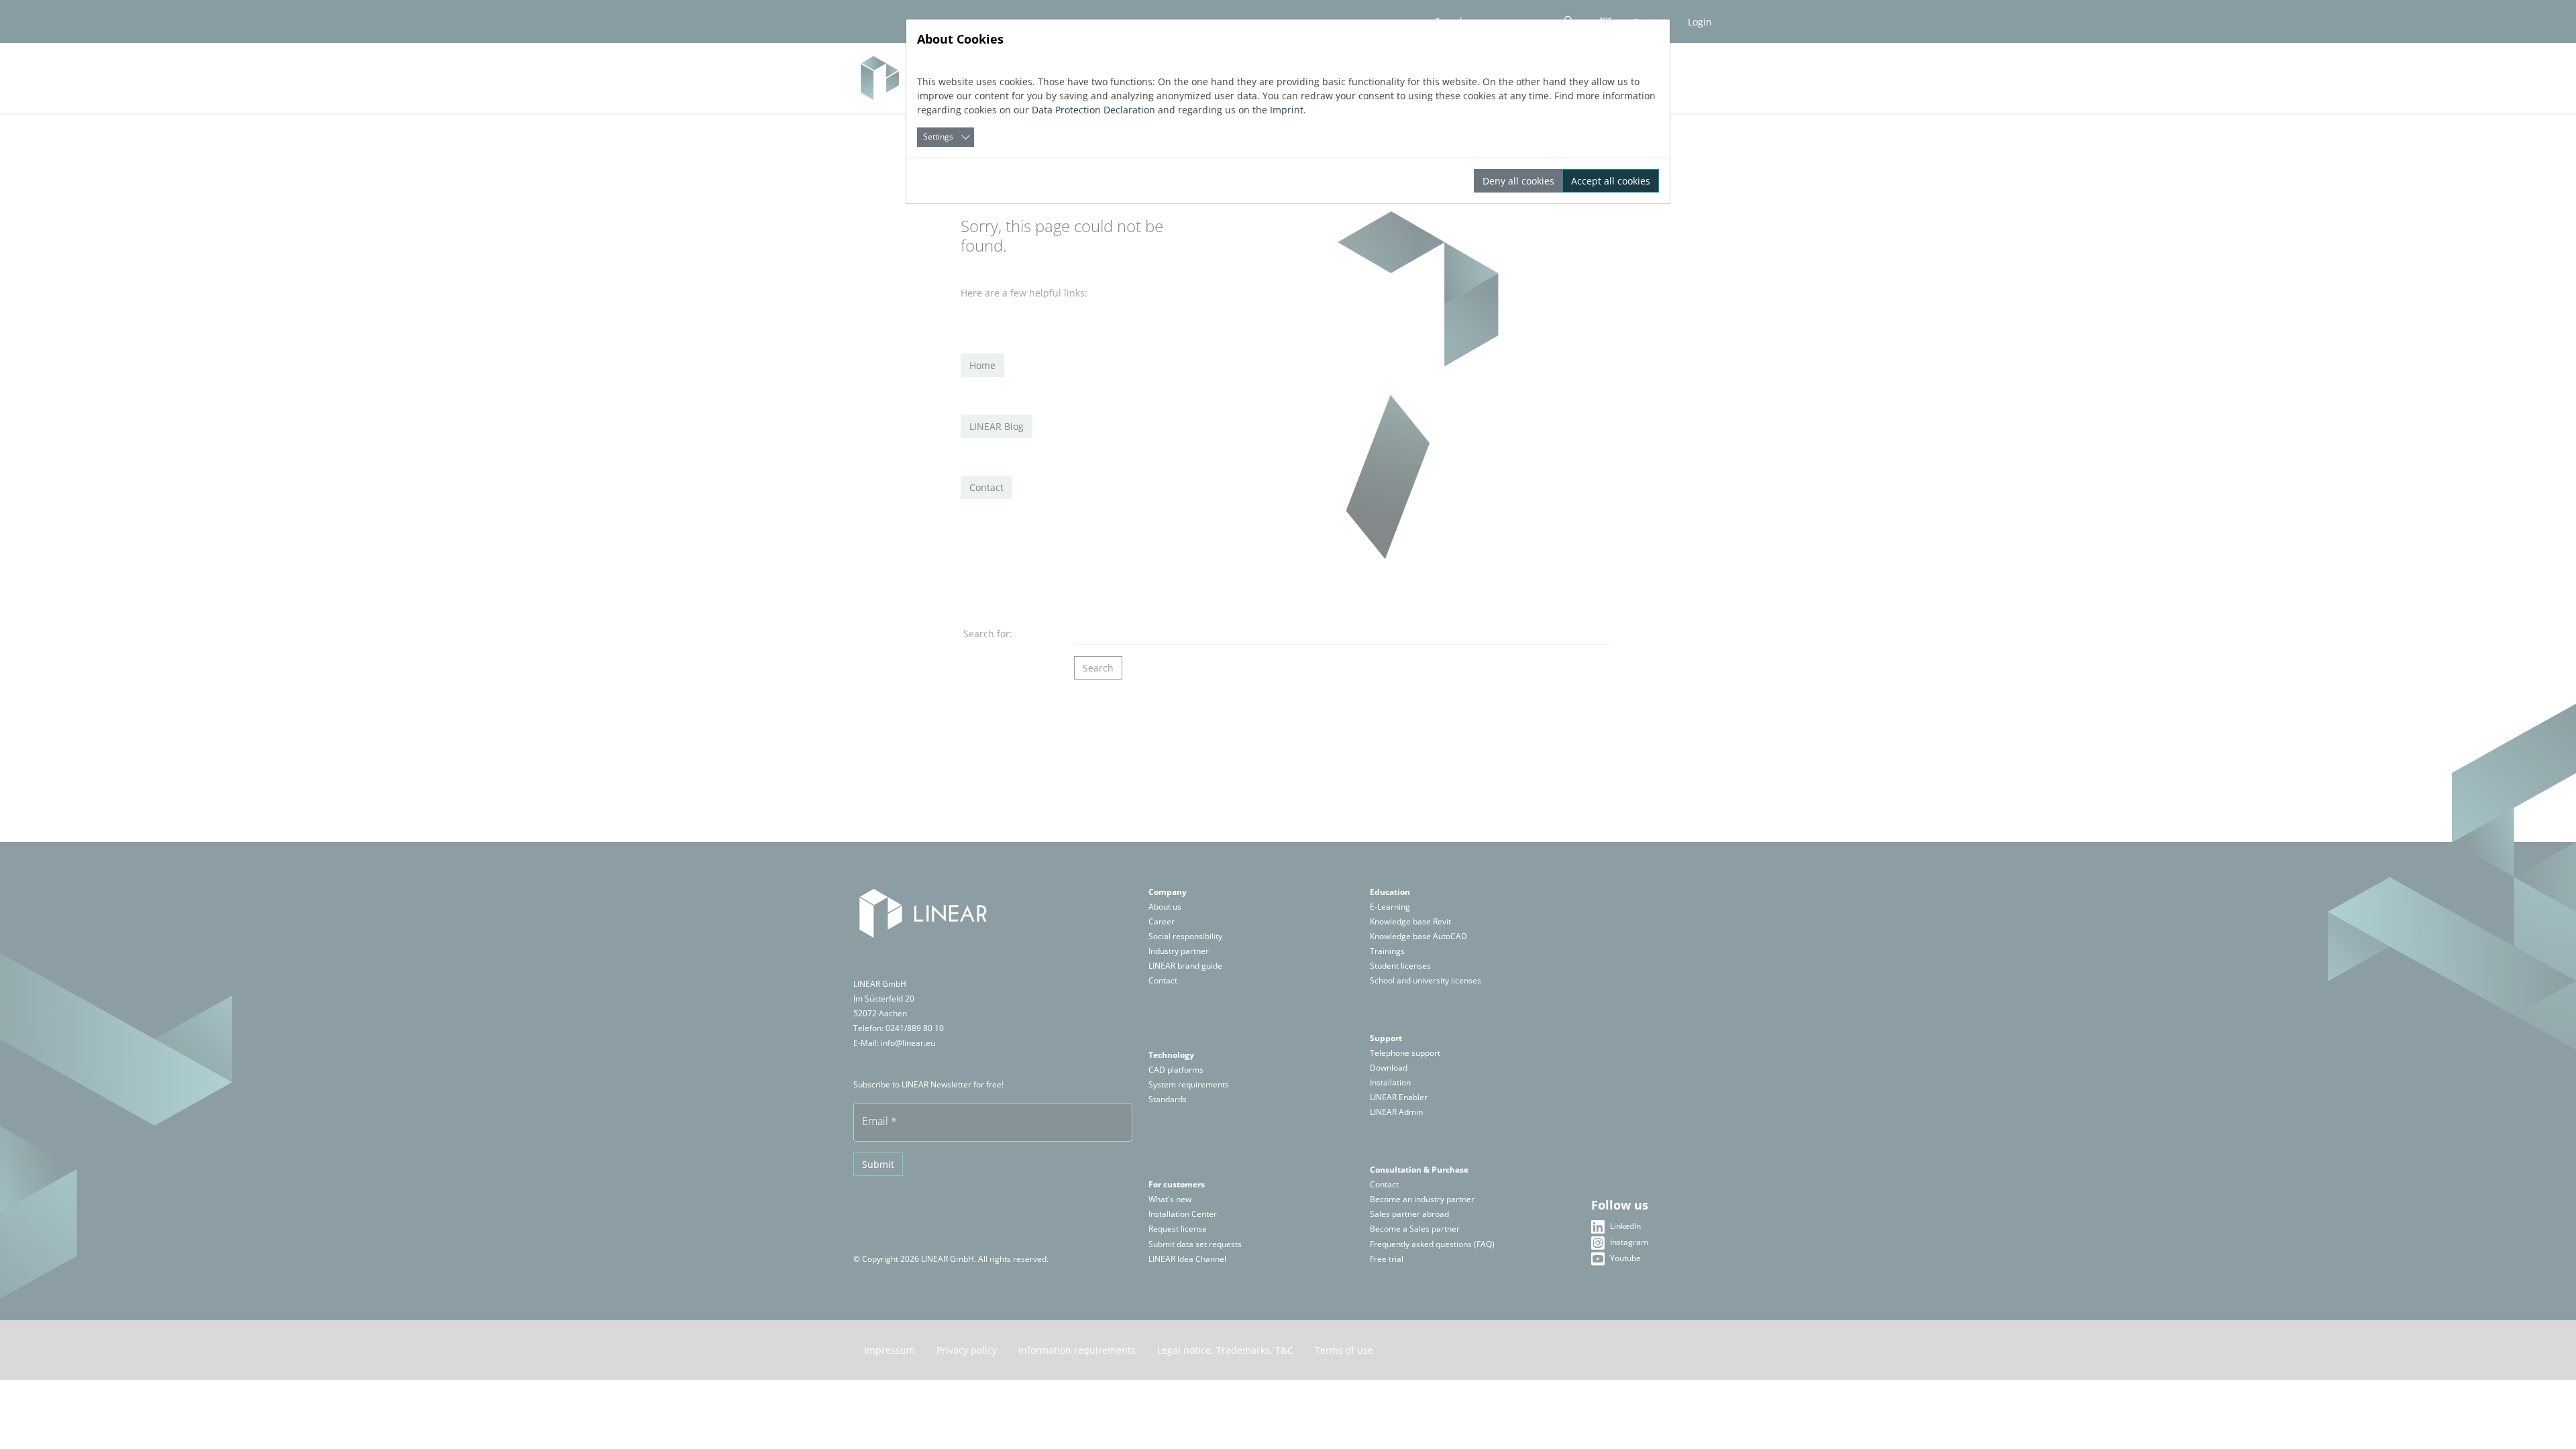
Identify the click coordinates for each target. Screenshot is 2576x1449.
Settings (938, 137)
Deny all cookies (1518, 181)
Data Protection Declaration (1093, 110)
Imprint (1287, 110)
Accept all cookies (1611, 181)
